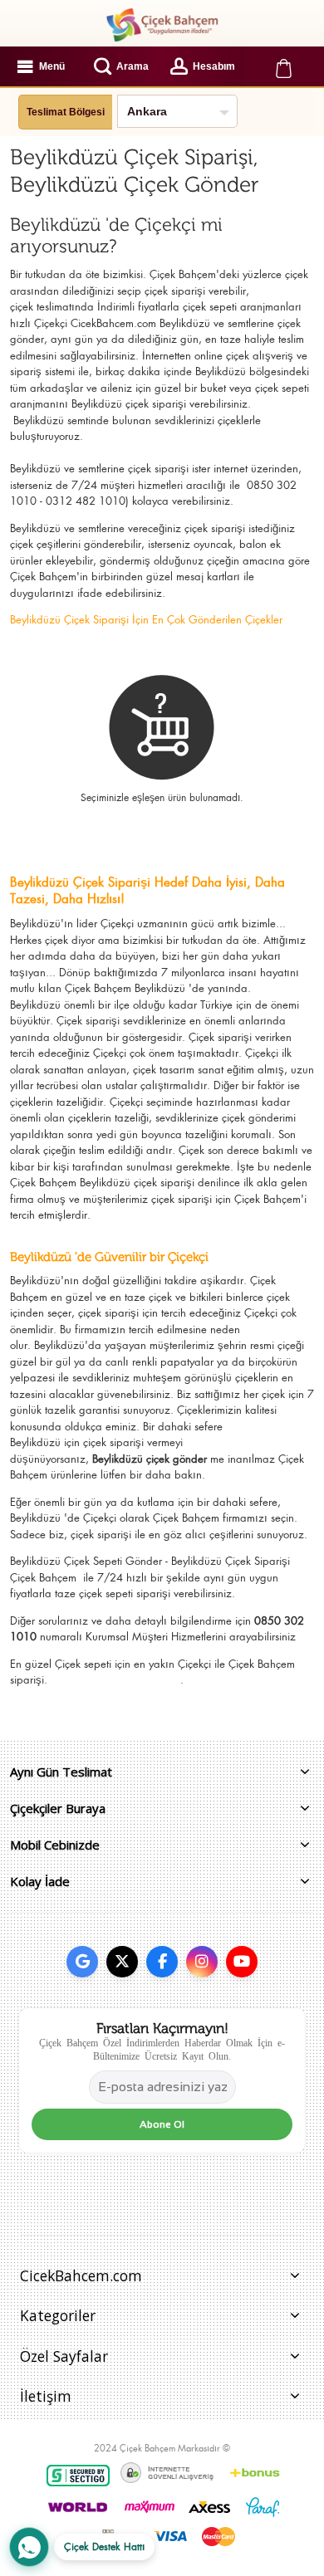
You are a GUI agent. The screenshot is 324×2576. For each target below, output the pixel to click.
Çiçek (68, 1664)
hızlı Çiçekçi (39, 323)
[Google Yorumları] (82, 1962)
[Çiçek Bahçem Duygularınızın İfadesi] (162, 25)
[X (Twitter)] (122, 1962)
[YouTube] (242, 1962)
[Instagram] (202, 1962)
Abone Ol (162, 2124)
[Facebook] (162, 1962)
